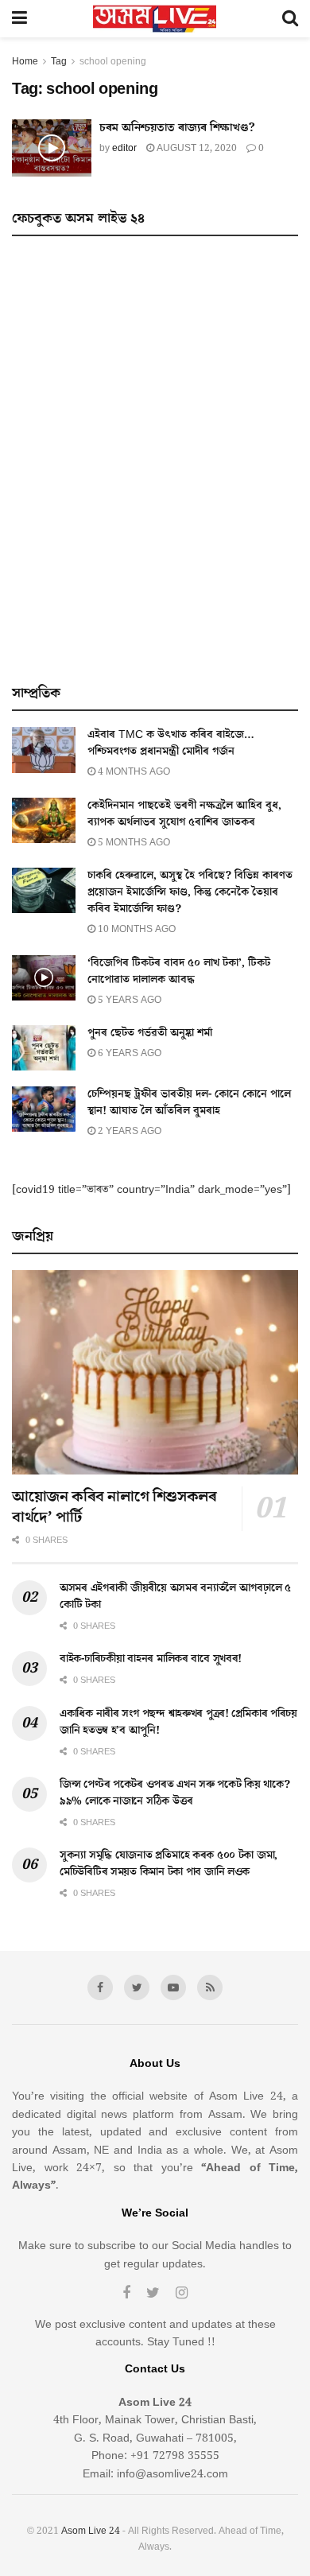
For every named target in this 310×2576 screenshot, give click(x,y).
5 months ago (133, 843)
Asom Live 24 (91, 2531)
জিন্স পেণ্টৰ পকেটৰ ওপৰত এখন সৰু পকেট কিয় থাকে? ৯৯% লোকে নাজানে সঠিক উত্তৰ (174, 1793)
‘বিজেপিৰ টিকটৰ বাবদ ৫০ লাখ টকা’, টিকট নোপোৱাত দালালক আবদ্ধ (179, 971)
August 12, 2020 (196, 148)
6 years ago (128, 1053)
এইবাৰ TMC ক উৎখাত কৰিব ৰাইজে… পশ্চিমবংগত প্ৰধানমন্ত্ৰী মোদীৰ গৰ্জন (171, 743)
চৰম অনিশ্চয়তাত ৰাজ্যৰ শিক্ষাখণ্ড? (177, 128)
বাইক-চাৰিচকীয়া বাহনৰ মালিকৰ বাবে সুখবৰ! (151, 1659)
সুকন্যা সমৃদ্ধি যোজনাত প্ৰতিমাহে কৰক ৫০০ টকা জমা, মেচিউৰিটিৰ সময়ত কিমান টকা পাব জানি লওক (169, 1864)
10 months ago (136, 929)
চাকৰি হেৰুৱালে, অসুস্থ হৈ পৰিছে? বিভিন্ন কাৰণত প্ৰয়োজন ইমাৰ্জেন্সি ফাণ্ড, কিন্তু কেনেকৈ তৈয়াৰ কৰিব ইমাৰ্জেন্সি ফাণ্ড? (190, 892)
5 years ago (128, 1000)
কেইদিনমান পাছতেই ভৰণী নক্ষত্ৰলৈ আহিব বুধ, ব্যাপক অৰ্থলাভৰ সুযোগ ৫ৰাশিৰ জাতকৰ (184, 814)
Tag (59, 62)
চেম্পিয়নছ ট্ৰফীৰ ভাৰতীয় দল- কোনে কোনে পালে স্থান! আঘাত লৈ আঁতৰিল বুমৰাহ (189, 1103)
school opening (113, 62)
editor (124, 148)
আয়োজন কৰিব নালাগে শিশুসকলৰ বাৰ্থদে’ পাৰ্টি (114, 1507)
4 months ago (133, 772)
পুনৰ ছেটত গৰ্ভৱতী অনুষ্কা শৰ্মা (150, 1033)
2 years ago (128, 1131)
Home (25, 62)
